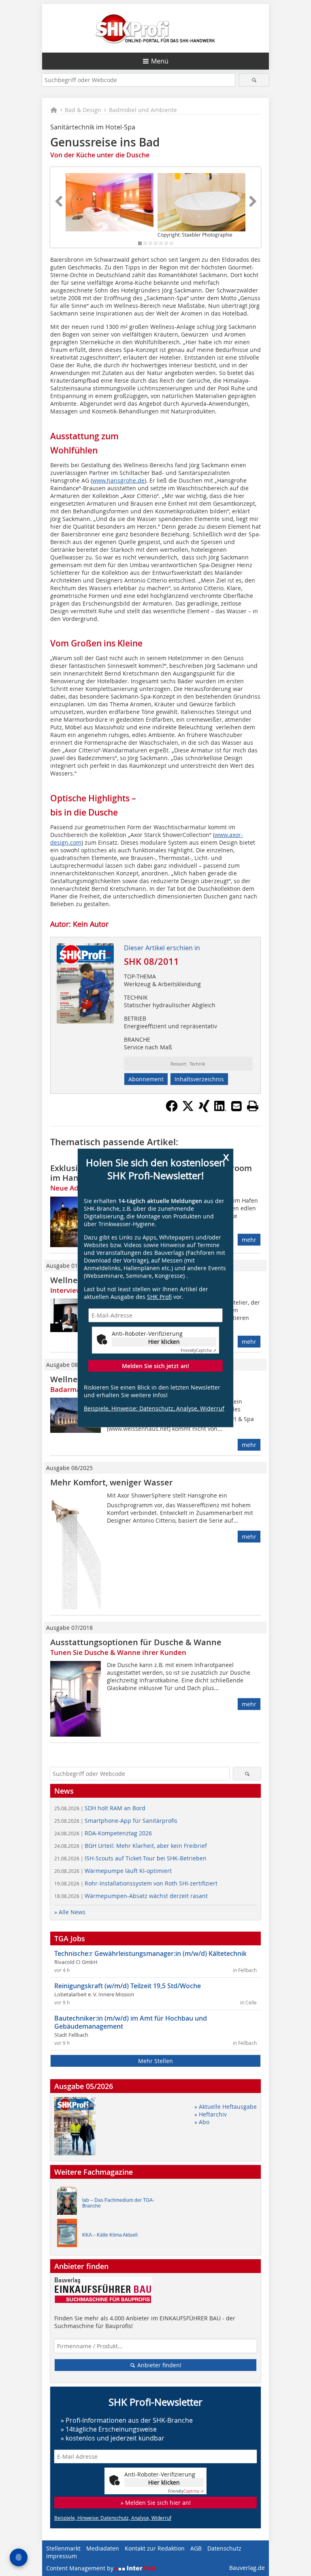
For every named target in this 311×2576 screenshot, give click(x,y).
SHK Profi (159, 1297)
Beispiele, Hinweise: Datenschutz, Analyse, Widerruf (154, 1408)
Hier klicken (164, 1342)
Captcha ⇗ (198, 1350)
